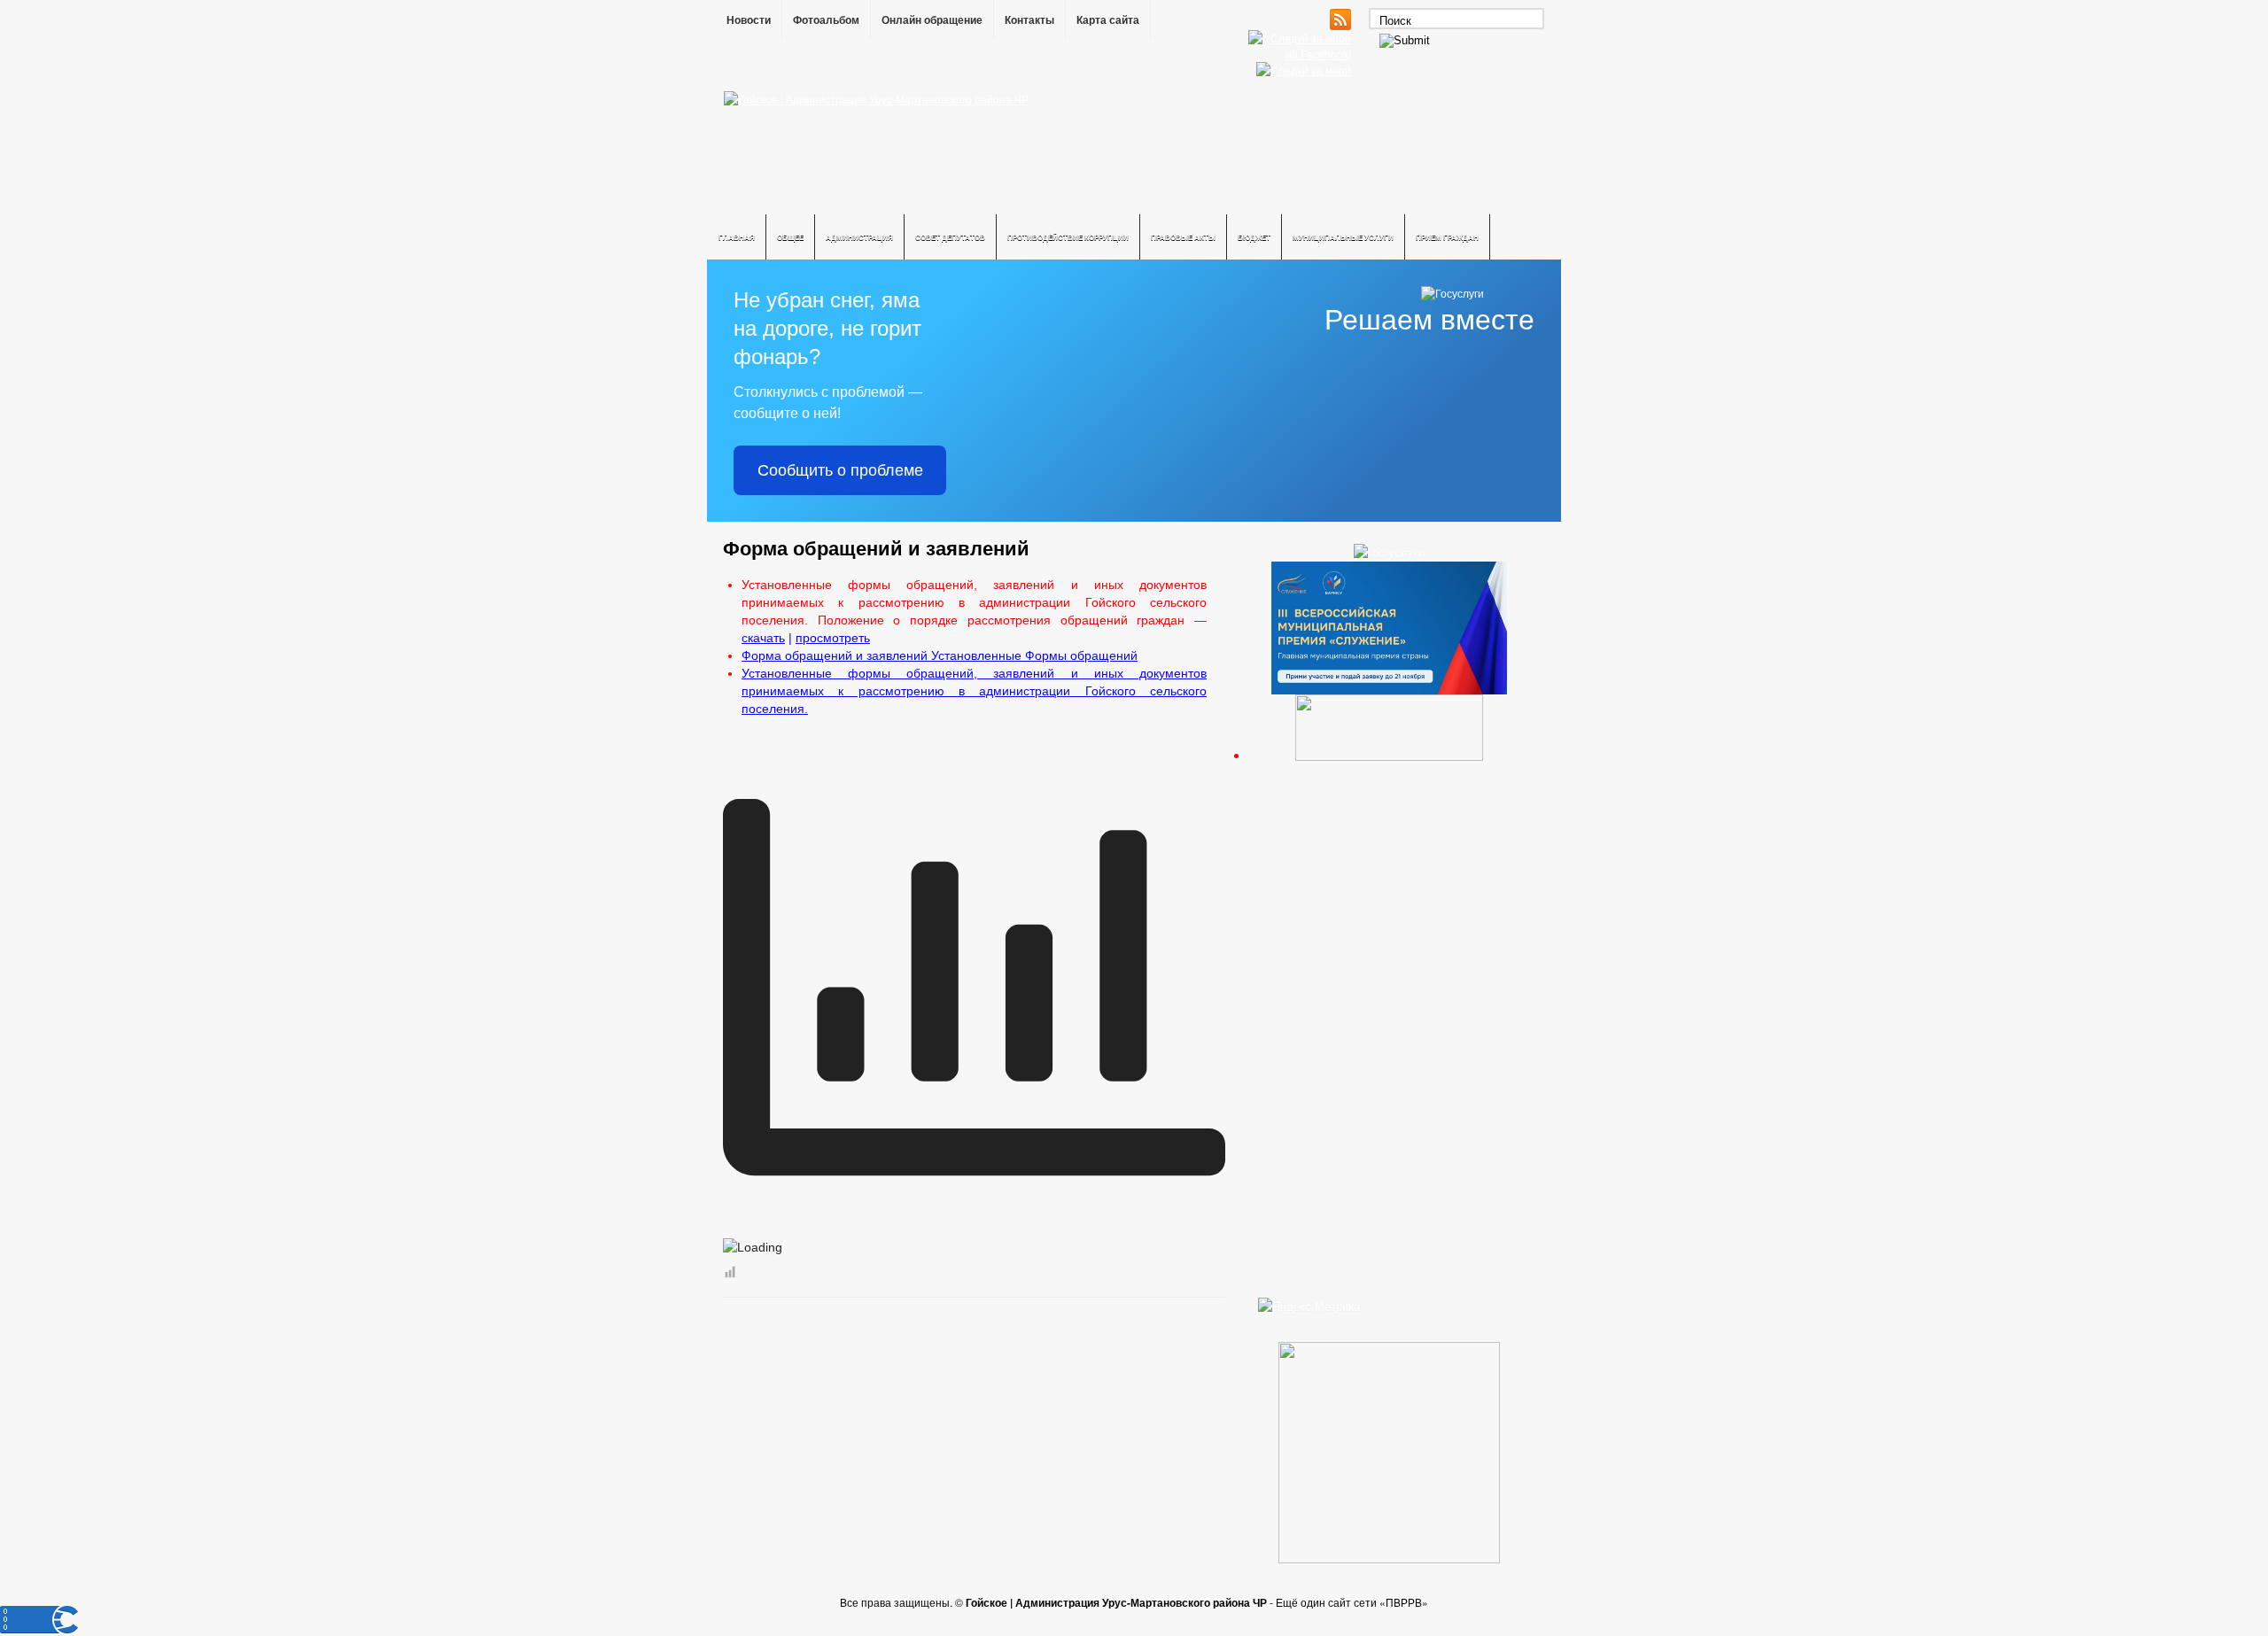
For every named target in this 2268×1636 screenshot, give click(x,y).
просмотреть (833, 638)
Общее (790, 237)
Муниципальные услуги (1343, 237)
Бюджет (1254, 237)
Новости (749, 20)
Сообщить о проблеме (840, 470)
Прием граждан (1447, 237)
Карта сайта (1108, 20)
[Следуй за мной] (1305, 70)
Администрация (859, 237)
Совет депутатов (950, 237)
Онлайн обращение (932, 20)
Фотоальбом (826, 20)
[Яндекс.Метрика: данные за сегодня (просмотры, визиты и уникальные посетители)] (1309, 1306)
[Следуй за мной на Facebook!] (1301, 54)
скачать (763, 638)
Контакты (1029, 20)
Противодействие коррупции (1068, 237)
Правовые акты (1183, 237)
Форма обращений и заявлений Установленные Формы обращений (940, 655)
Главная (737, 237)
